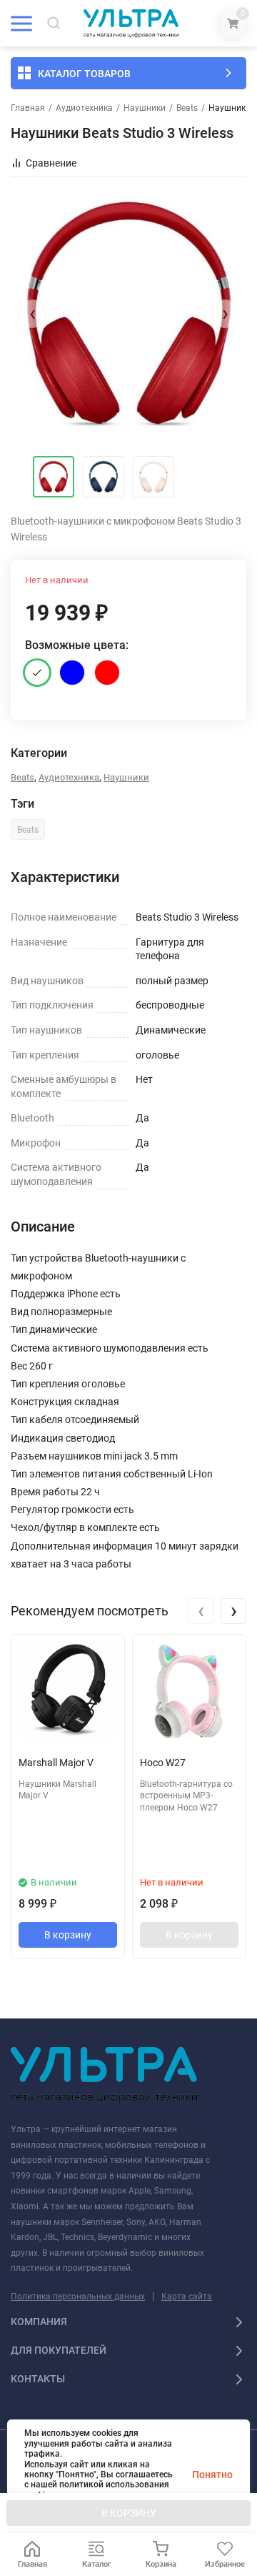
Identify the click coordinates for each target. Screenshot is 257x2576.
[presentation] (32, 314)
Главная (28, 108)
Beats (187, 108)
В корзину (68, 1935)
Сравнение (51, 163)
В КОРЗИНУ (129, 2513)
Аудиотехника (84, 108)
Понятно (212, 2475)
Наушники (145, 108)
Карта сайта (187, 2297)
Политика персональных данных (78, 2297)
